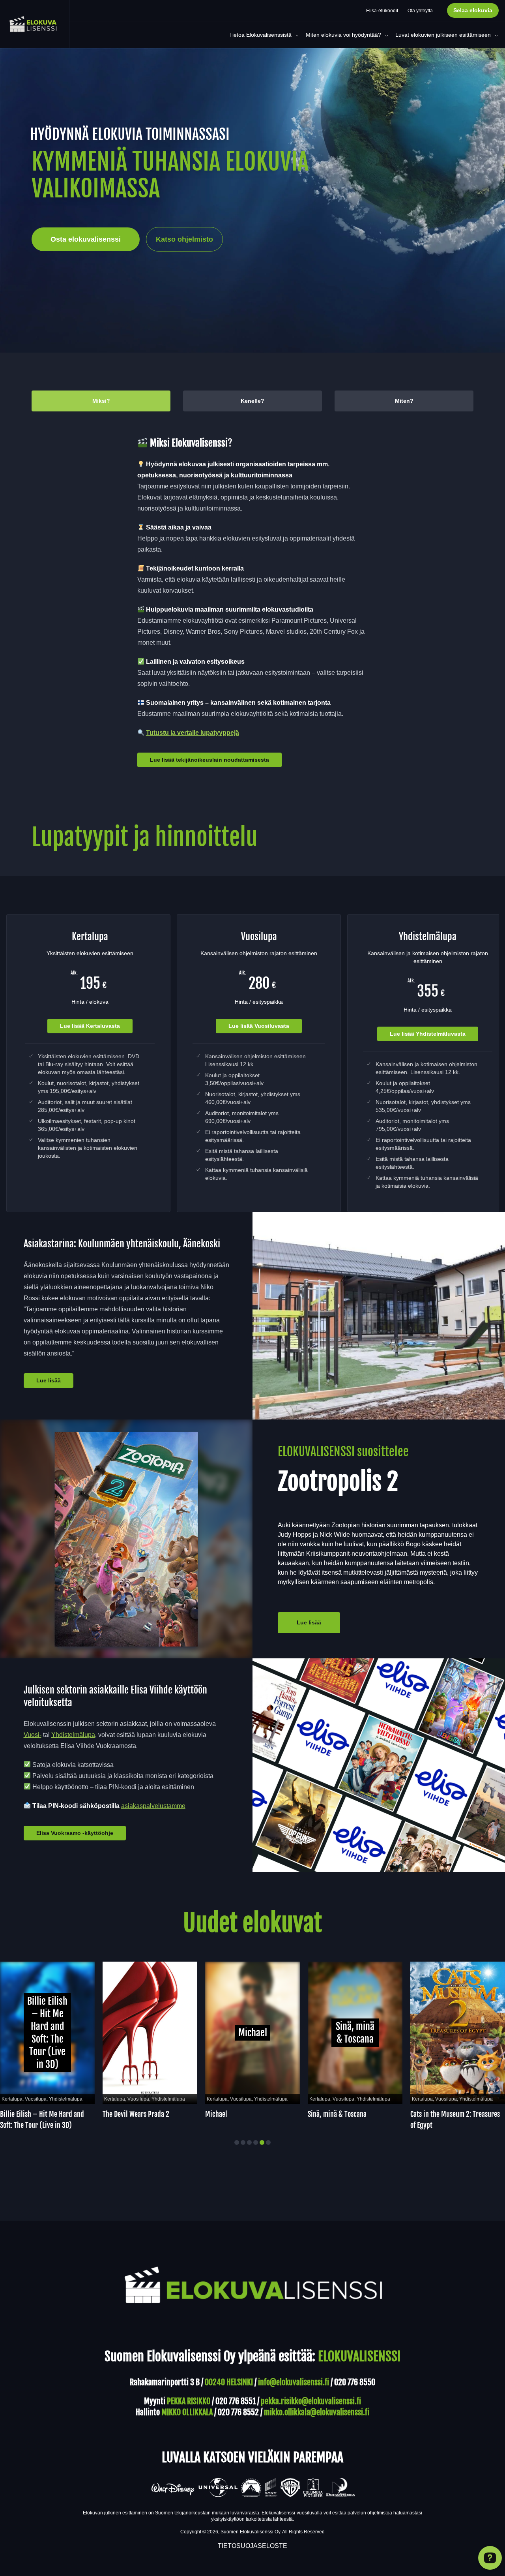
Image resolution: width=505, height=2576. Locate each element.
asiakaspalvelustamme (153, 1806)
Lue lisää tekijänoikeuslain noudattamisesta (209, 760)
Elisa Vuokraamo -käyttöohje (75, 1833)
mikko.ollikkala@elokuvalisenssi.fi (317, 2412)
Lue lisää (49, 1380)
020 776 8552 (238, 2412)
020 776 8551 (236, 2401)
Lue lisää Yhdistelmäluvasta (428, 1034)
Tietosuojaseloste (252, 2546)
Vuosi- (33, 1735)
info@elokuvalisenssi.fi (294, 2382)
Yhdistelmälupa (73, 1735)
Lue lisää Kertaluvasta (90, 1026)
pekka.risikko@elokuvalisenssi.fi (311, 2401)
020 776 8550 (355, 2382)
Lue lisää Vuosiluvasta (259, 1026)
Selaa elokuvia (473, 10)
